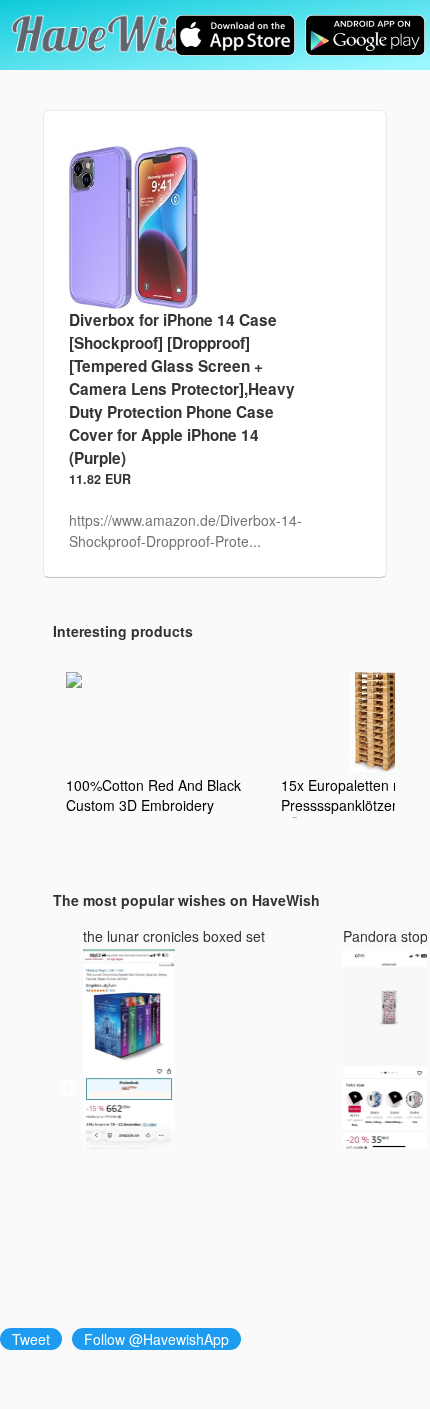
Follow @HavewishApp (156, 1339)
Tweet (31, 1339)
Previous (68, 1089)
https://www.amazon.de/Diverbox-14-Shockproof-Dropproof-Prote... (185, 530)
